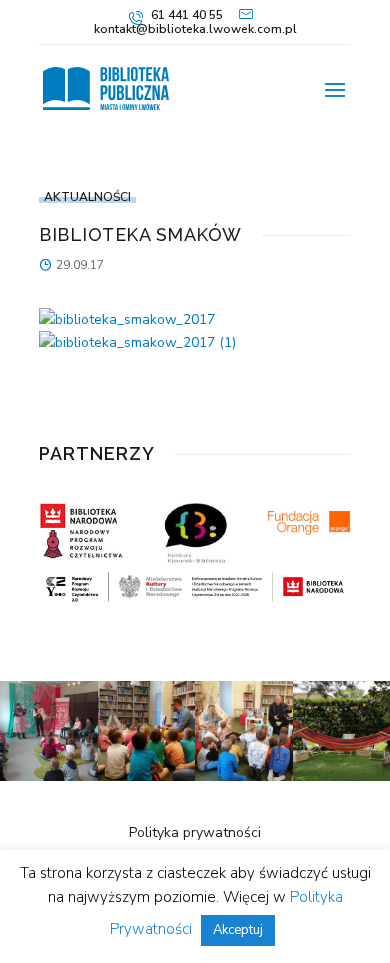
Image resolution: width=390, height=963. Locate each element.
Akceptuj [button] (238, 930)
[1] (49, 776)
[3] (244, 776)
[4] (147, 776)
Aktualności (87, 197)
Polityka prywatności (195, 832)
